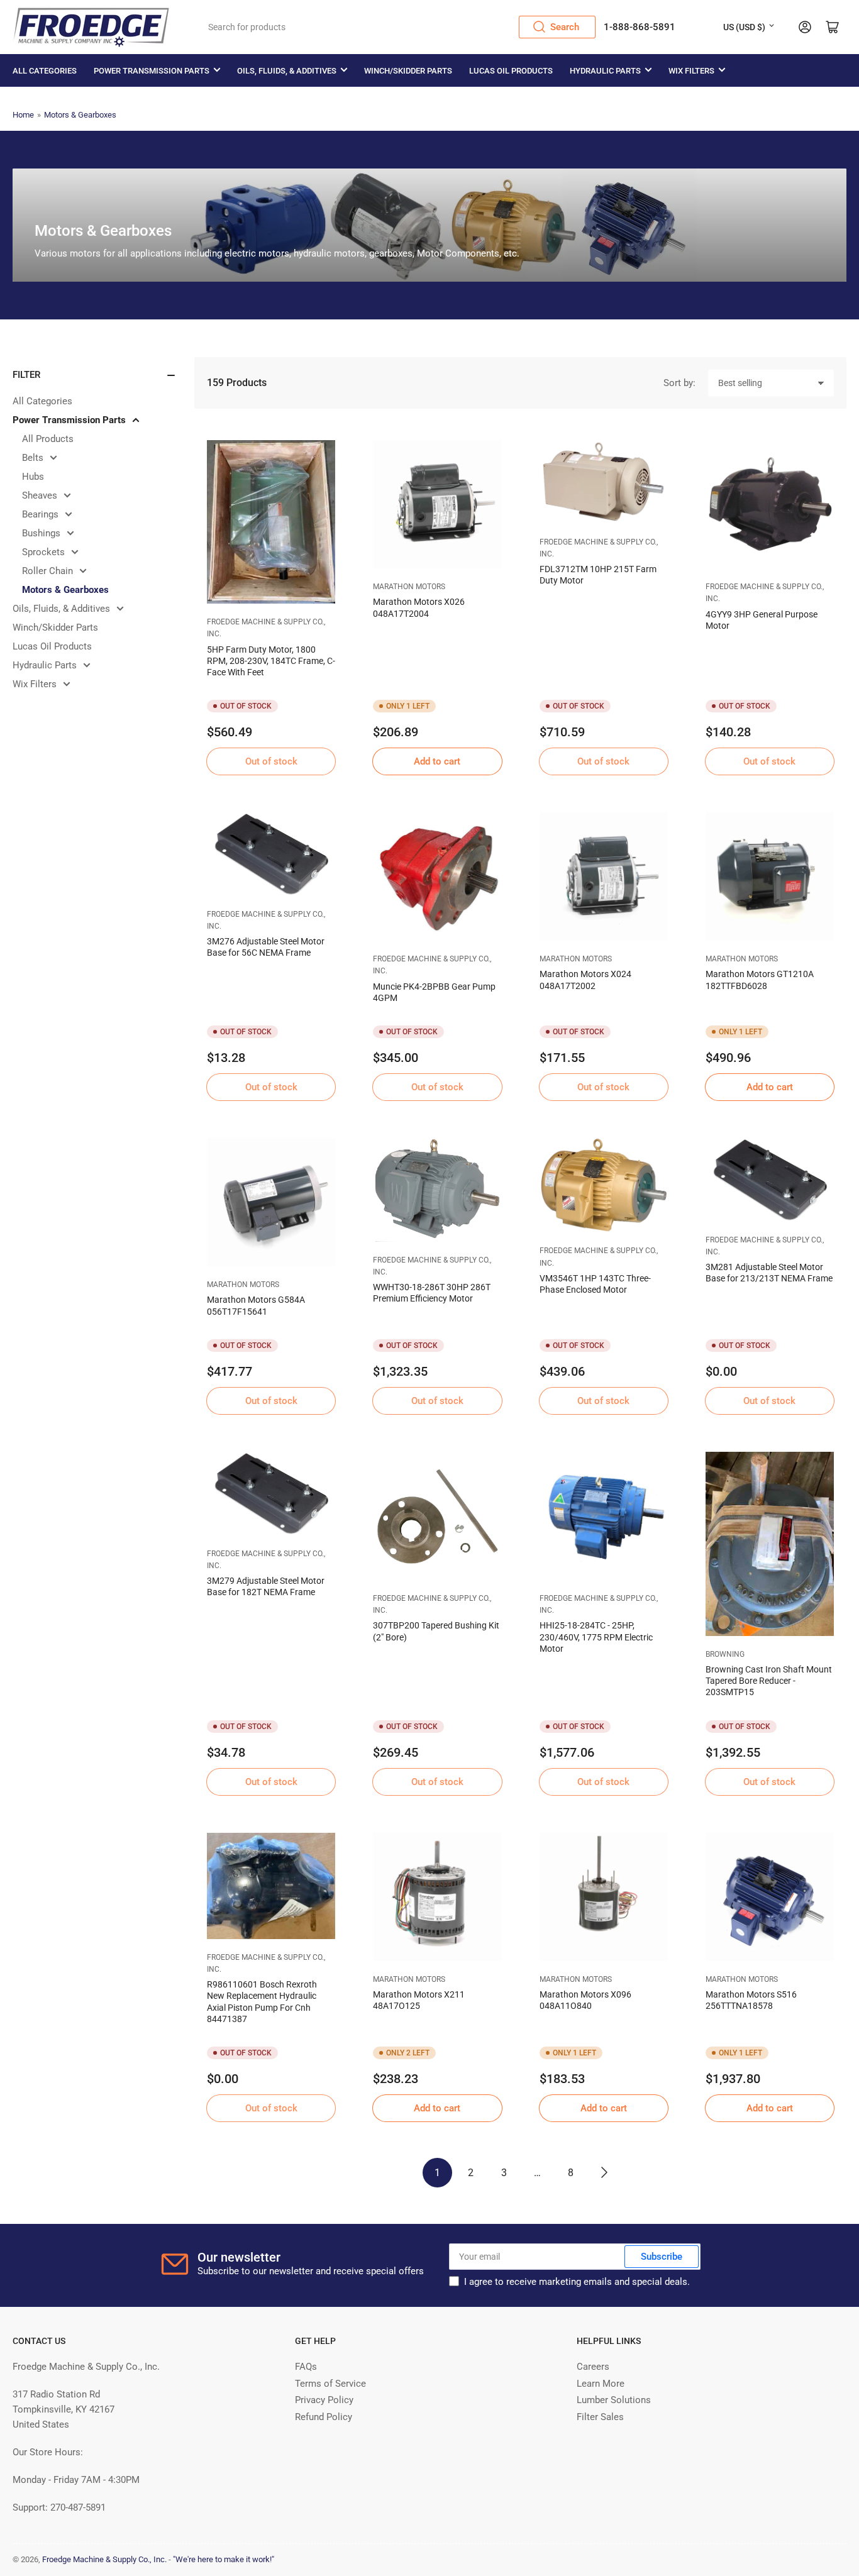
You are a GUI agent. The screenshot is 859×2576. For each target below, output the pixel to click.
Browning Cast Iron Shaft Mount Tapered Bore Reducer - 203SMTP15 (769, 1681)
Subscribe (662, 2257)
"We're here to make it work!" (224, 2559)
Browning (725, 1654)
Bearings (40, 514)
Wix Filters (691, 71)
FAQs (306, 2367)
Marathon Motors (409, 587)
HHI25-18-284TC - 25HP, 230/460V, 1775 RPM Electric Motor (596, 1637)
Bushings (41, 533)
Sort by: (679, 383)
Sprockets (43, 552)
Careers (593, 2367)
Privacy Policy (324, 2400)
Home (23, 115)
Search (565, 27)
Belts (33, 458)
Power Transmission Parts (152, 71)
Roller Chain (47, 571)
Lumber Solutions (614, 2400)
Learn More (601, 2384)
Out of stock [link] (271, 761)
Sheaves (40, 495)
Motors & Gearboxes (80, 115)
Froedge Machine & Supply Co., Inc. (104, 2559)
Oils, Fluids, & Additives (287, 71)
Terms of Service (330, 2384)
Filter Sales (600, 2417)
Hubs (33, 477)
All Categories (45, 71)
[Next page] (604, 2173)
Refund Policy (324, 2417)
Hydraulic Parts (605, 71)
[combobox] (398, 27)
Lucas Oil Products (511, 71)
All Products (48, 439)
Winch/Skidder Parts (408, 71)
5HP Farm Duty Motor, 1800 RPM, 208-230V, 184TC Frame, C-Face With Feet (271, 661)
